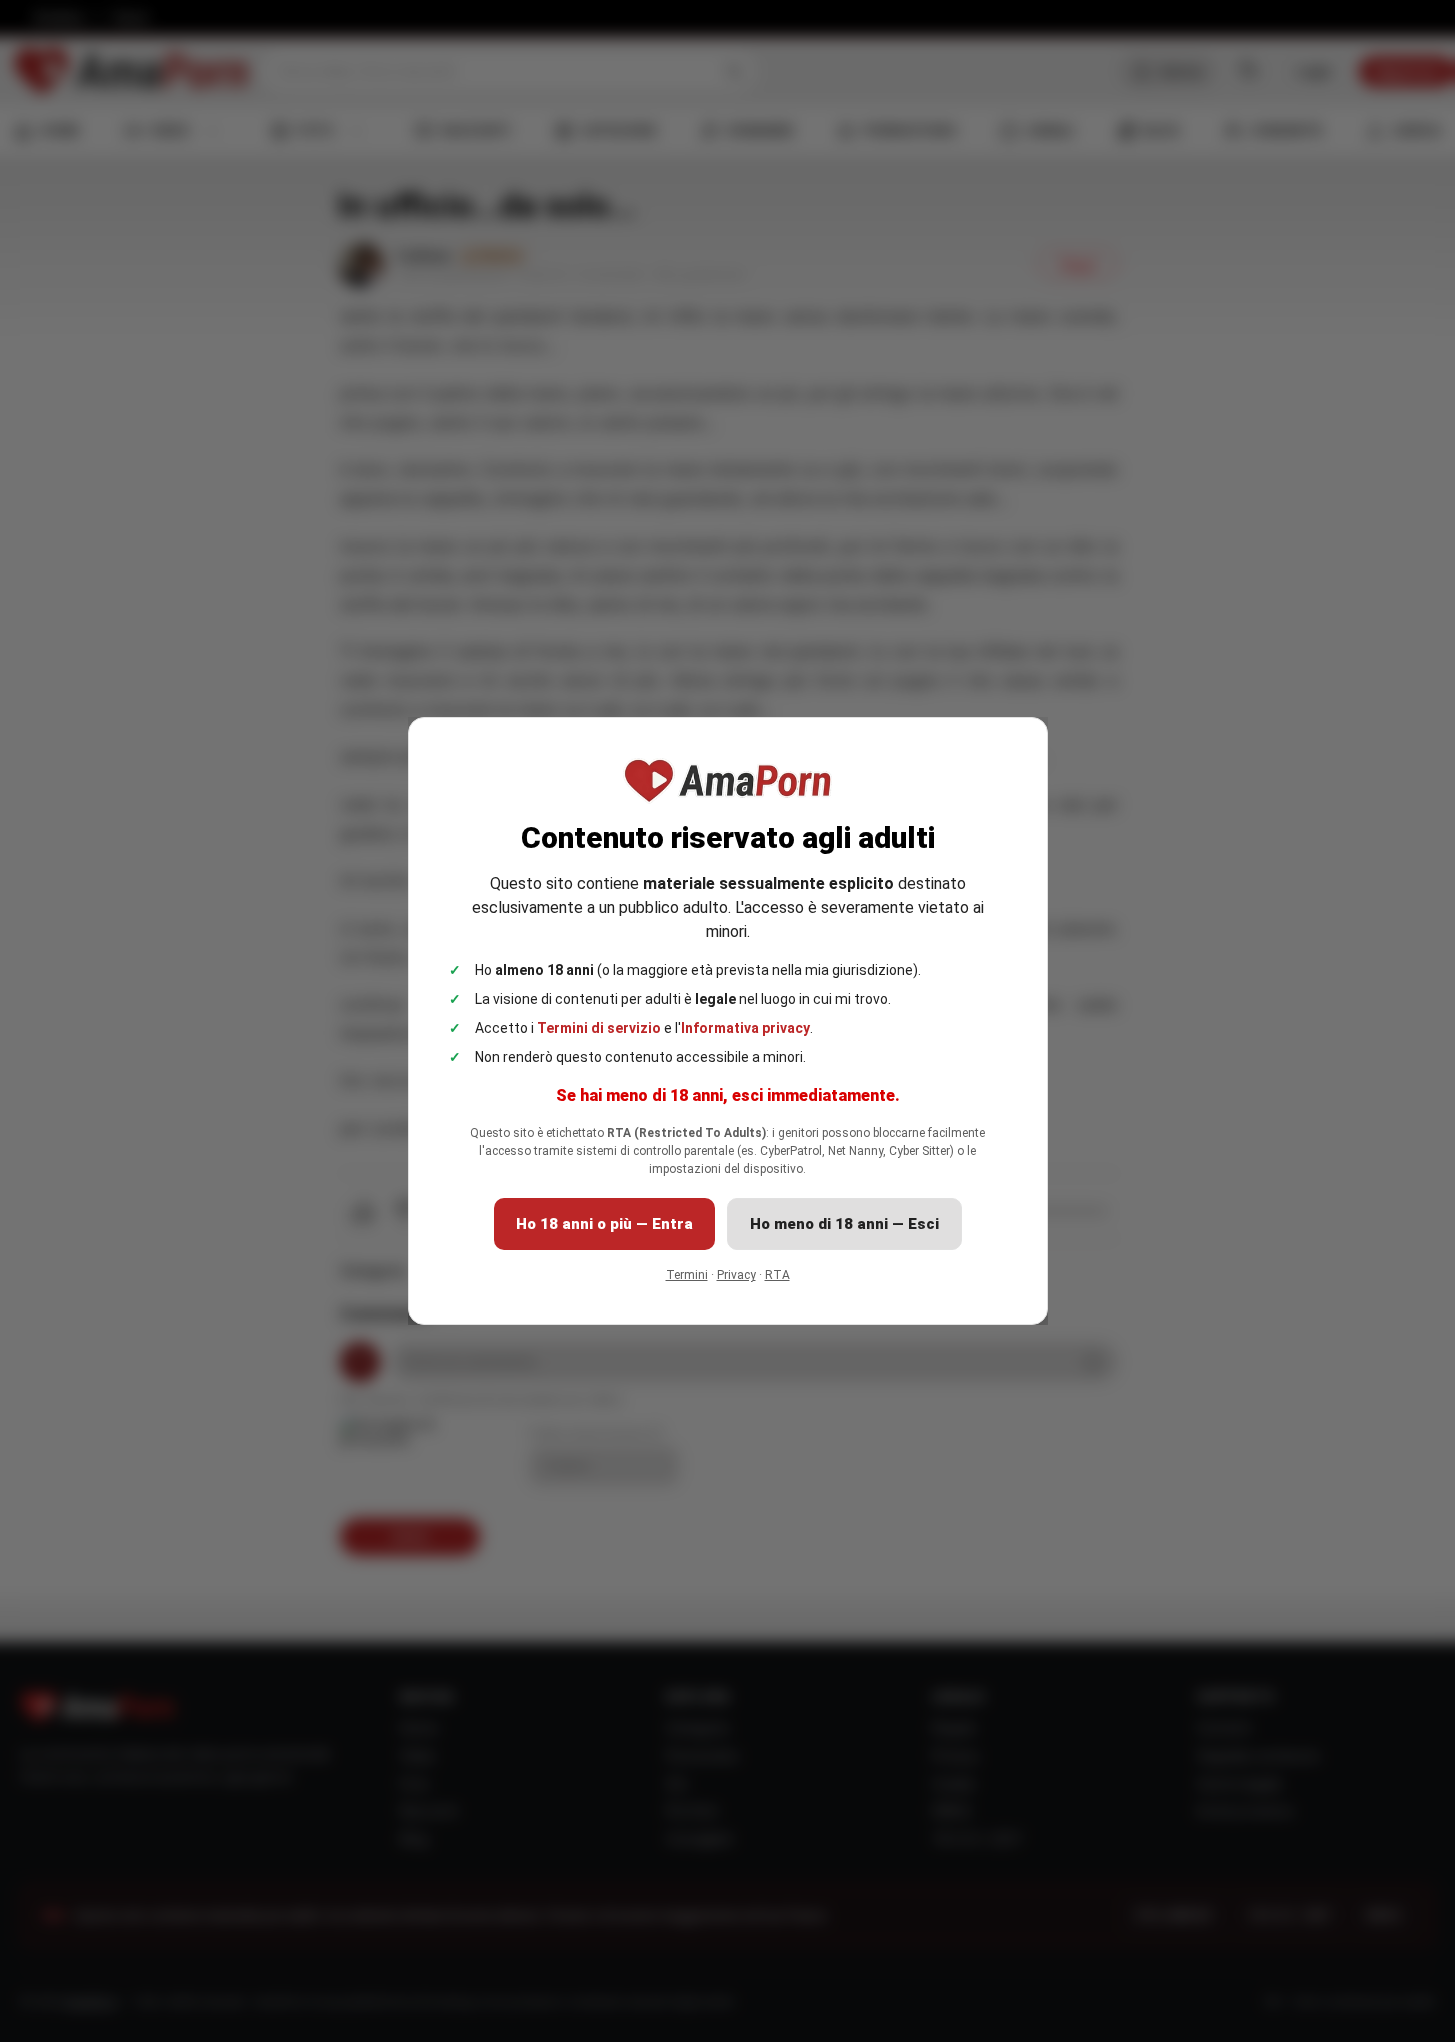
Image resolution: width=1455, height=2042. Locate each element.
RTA (777, 1275)
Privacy (736, 1275)
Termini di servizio (599, 1028)
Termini (687, 1275)
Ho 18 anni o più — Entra (604, 1224)
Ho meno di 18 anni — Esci (844, 1224)
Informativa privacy (745, 1028)
